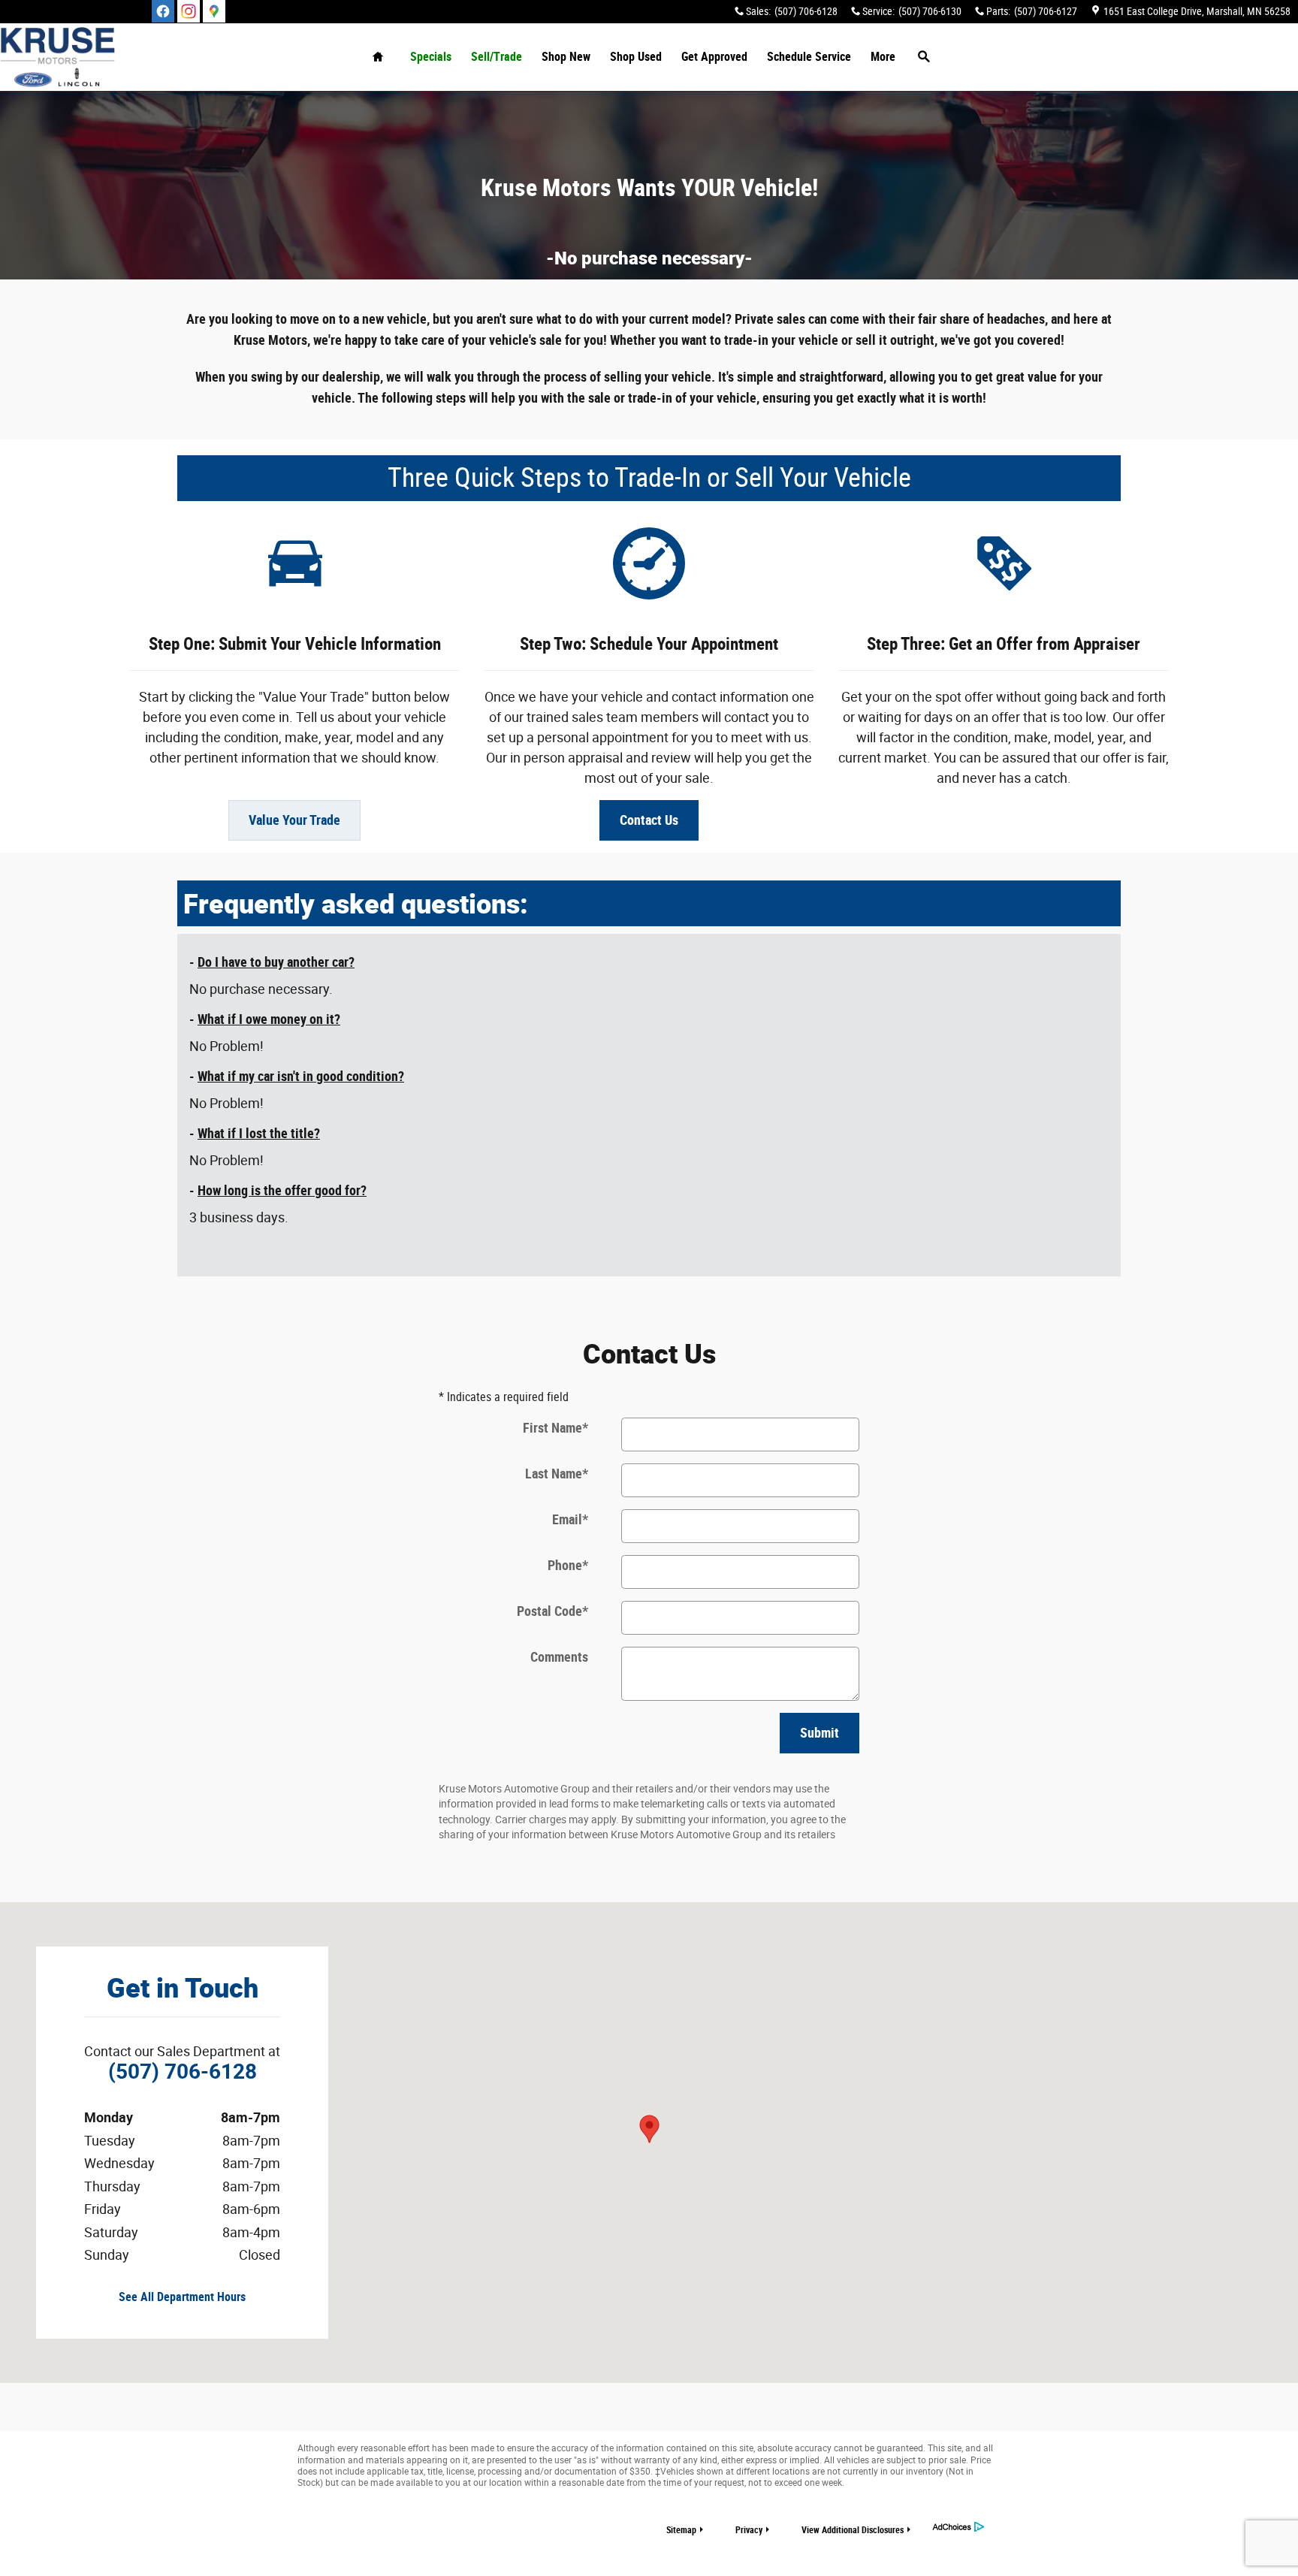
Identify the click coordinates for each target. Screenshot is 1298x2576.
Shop (566, 57)
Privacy (749, 2530)
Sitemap (681, 2530)
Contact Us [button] (649, 820)
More (883, 57)
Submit (820, 1733)
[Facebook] (163, 11)
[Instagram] (189, 11)
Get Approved (714, 57)
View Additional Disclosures (853, 2530)
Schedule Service (809, 57)
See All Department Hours (182, 2297)
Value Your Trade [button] (294, 820)
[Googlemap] (214, 11)
